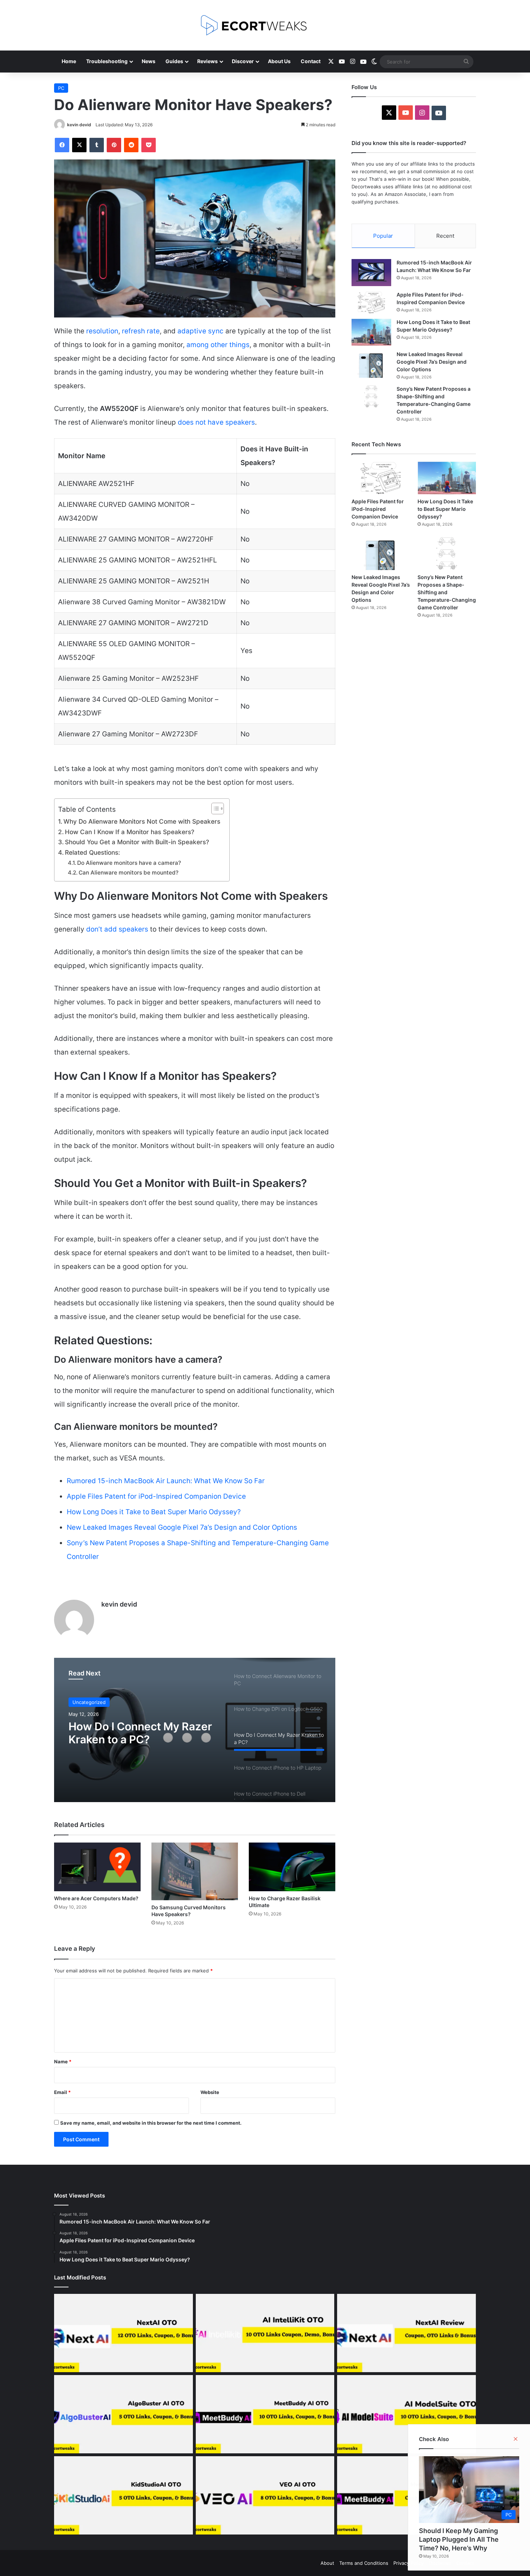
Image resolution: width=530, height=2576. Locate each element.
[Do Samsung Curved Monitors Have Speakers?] (195, 1871)
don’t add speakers (117, 929)
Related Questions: (93, 852)
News (149, 61)
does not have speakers (216, 422)
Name (63, 2062)
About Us (279, 61)
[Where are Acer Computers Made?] (97, 1867)
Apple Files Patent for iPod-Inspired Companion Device (156, 1496)
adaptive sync (200, 331)
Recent (445, 236)
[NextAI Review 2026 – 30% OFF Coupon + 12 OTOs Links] (407, 2333)
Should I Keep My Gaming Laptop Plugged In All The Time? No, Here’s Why (459, 2539)
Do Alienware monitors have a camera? (130, 863)
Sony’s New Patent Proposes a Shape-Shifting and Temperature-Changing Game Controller (447, 592)
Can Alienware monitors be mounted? (129, 873)
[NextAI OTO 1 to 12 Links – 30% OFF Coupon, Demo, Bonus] (123, 2333)
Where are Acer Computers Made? (97, 1898)
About (327, 2563)
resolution (102, 331)
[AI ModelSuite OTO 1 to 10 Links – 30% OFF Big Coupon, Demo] (407, 2414)
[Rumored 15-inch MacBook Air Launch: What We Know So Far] (371, 273)
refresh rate (141, 331)
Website (210, 2092)
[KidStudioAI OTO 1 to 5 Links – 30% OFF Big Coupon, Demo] (123, 2495)
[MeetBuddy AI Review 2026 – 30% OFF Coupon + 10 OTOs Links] (407, 2495)
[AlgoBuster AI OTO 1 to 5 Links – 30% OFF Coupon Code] (123, 2414)
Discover (243, 61)
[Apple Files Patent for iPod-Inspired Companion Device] (371, 302)
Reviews (207, 61)
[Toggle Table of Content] (214, 809)
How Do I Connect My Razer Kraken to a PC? (140, 1733)
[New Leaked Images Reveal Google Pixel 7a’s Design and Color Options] (371, 364)
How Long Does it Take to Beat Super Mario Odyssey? (154, 1512)
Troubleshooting (107, 61)
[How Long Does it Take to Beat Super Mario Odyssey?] (371, 332)
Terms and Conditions (364, 2563)
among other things (218, 345)
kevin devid (79, 125)
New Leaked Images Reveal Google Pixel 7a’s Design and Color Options (182, 1527)
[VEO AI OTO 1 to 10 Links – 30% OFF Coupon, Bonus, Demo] (265, 2495)
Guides (174, 61)
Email (62, 2092)
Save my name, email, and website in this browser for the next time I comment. (151, 2123)
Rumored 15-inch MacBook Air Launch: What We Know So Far (166, 1481)
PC (61, 88)
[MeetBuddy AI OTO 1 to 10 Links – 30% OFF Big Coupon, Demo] (265, 2414)
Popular (383, 236)
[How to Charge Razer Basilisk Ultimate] (292, 1867)
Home (69, 61)
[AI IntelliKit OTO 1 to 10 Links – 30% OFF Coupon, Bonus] (265, 2333)
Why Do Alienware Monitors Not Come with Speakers (143, 821)
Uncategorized (89, 1702)
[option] (195, 1730)
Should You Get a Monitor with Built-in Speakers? (138, 842)
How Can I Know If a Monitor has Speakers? (131, 832)
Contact (311, 61)
